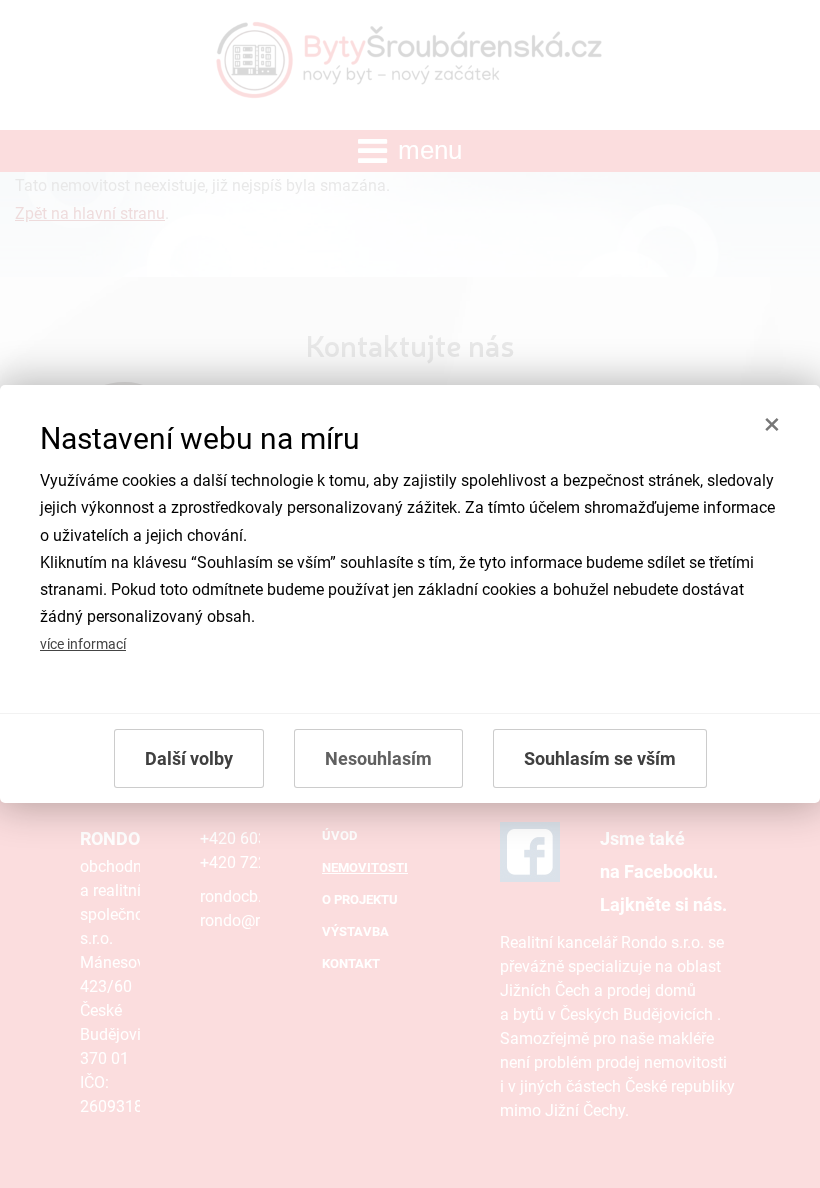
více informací (83, 644)
